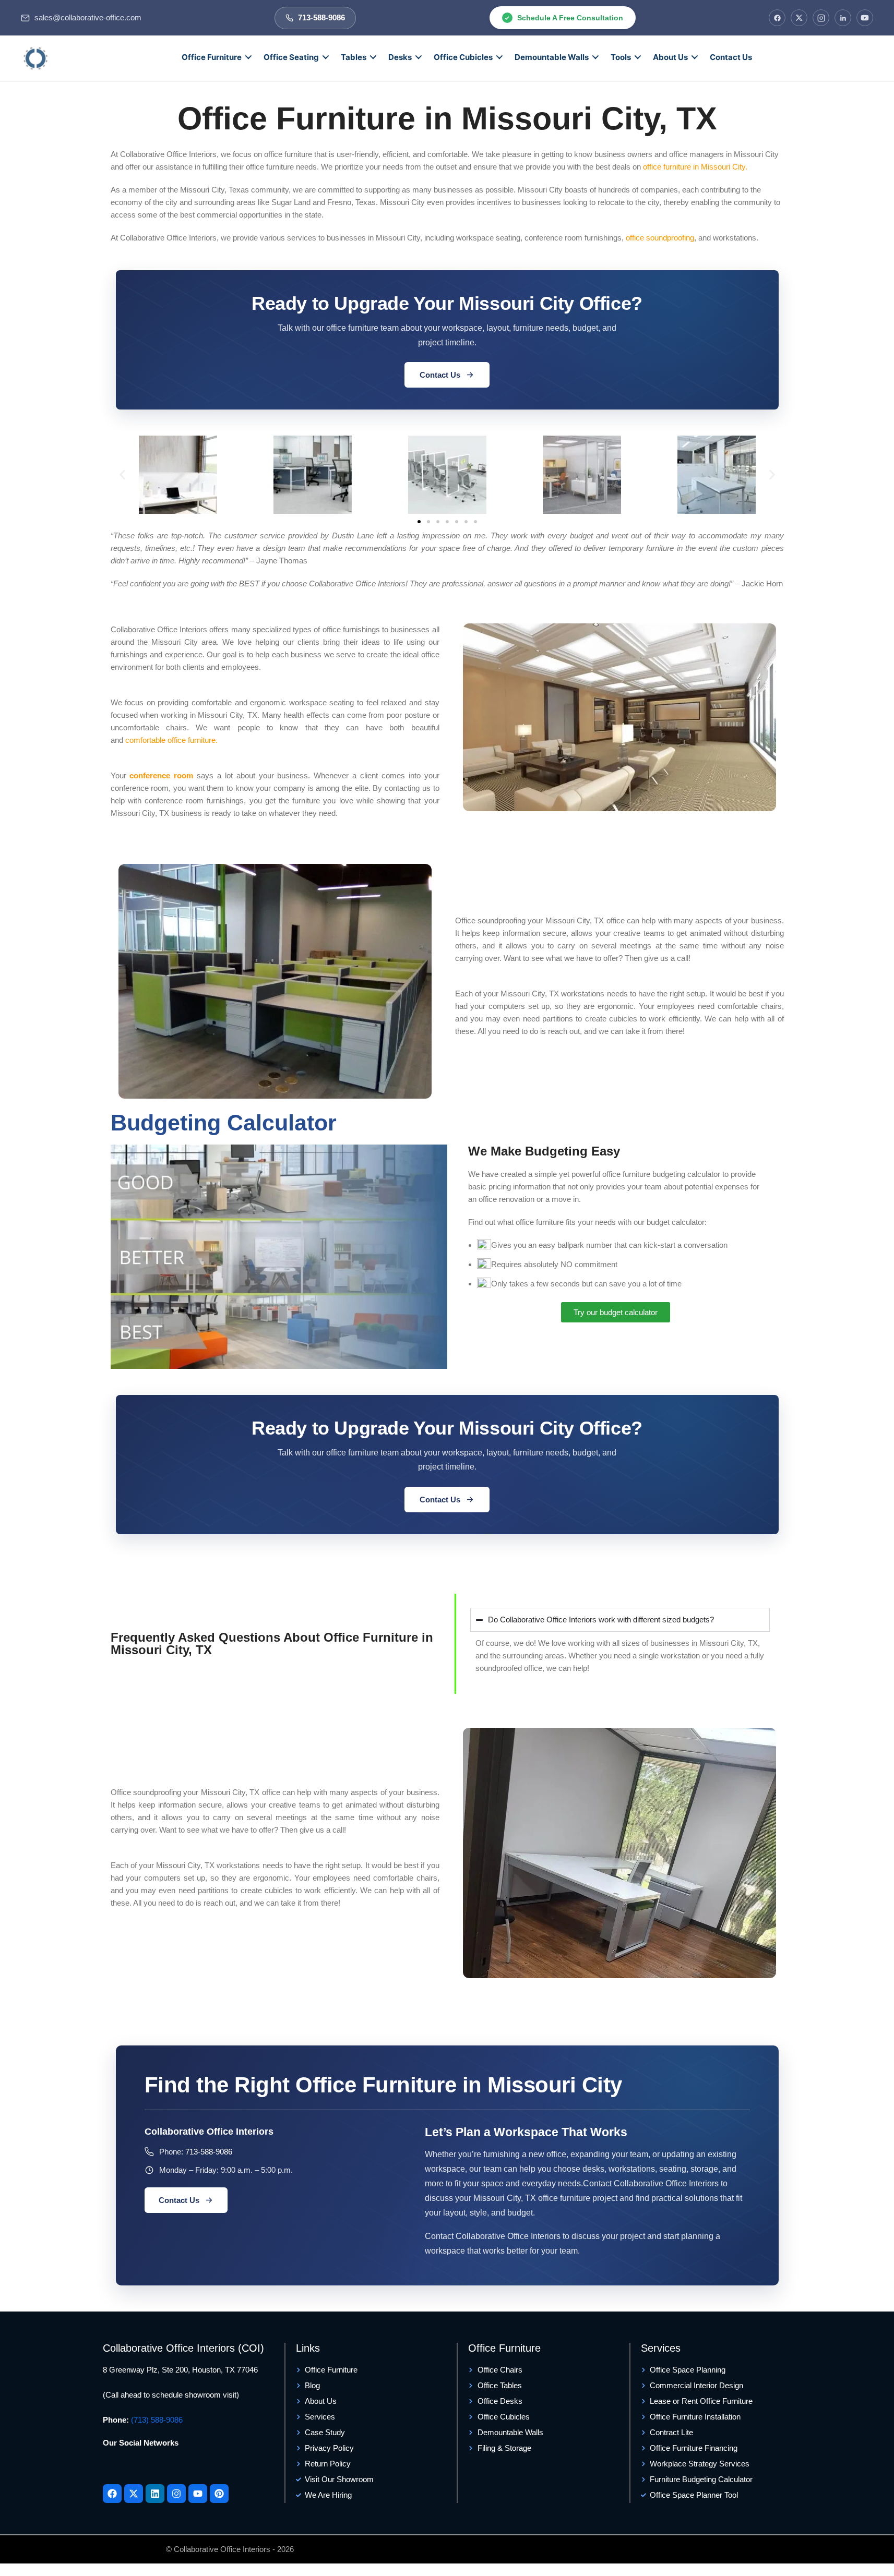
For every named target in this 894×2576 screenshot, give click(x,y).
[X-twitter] (134, 2494)
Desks (400, 57)
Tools (621, 57)
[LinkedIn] (843, 18)
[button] (122, 474)
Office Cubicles (463, 57)
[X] (799, 18)
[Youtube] (198, 2494)
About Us (670, 57)
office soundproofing (660, 238)
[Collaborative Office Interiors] (35, 58)
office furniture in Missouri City (694, 167)
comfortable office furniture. (171, 740)
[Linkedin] (155, 2494)
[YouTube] (865, 18)
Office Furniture (212, 57)
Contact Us (731, 57)
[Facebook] (777, 18)
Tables (354, 57)
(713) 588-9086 (157, 2420)
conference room (161, 775)
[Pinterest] (219, 2494)
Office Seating (291, 57)
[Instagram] (821, 18)
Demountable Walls (552, 57)
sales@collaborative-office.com (88, 18)
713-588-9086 (209, 2152)
